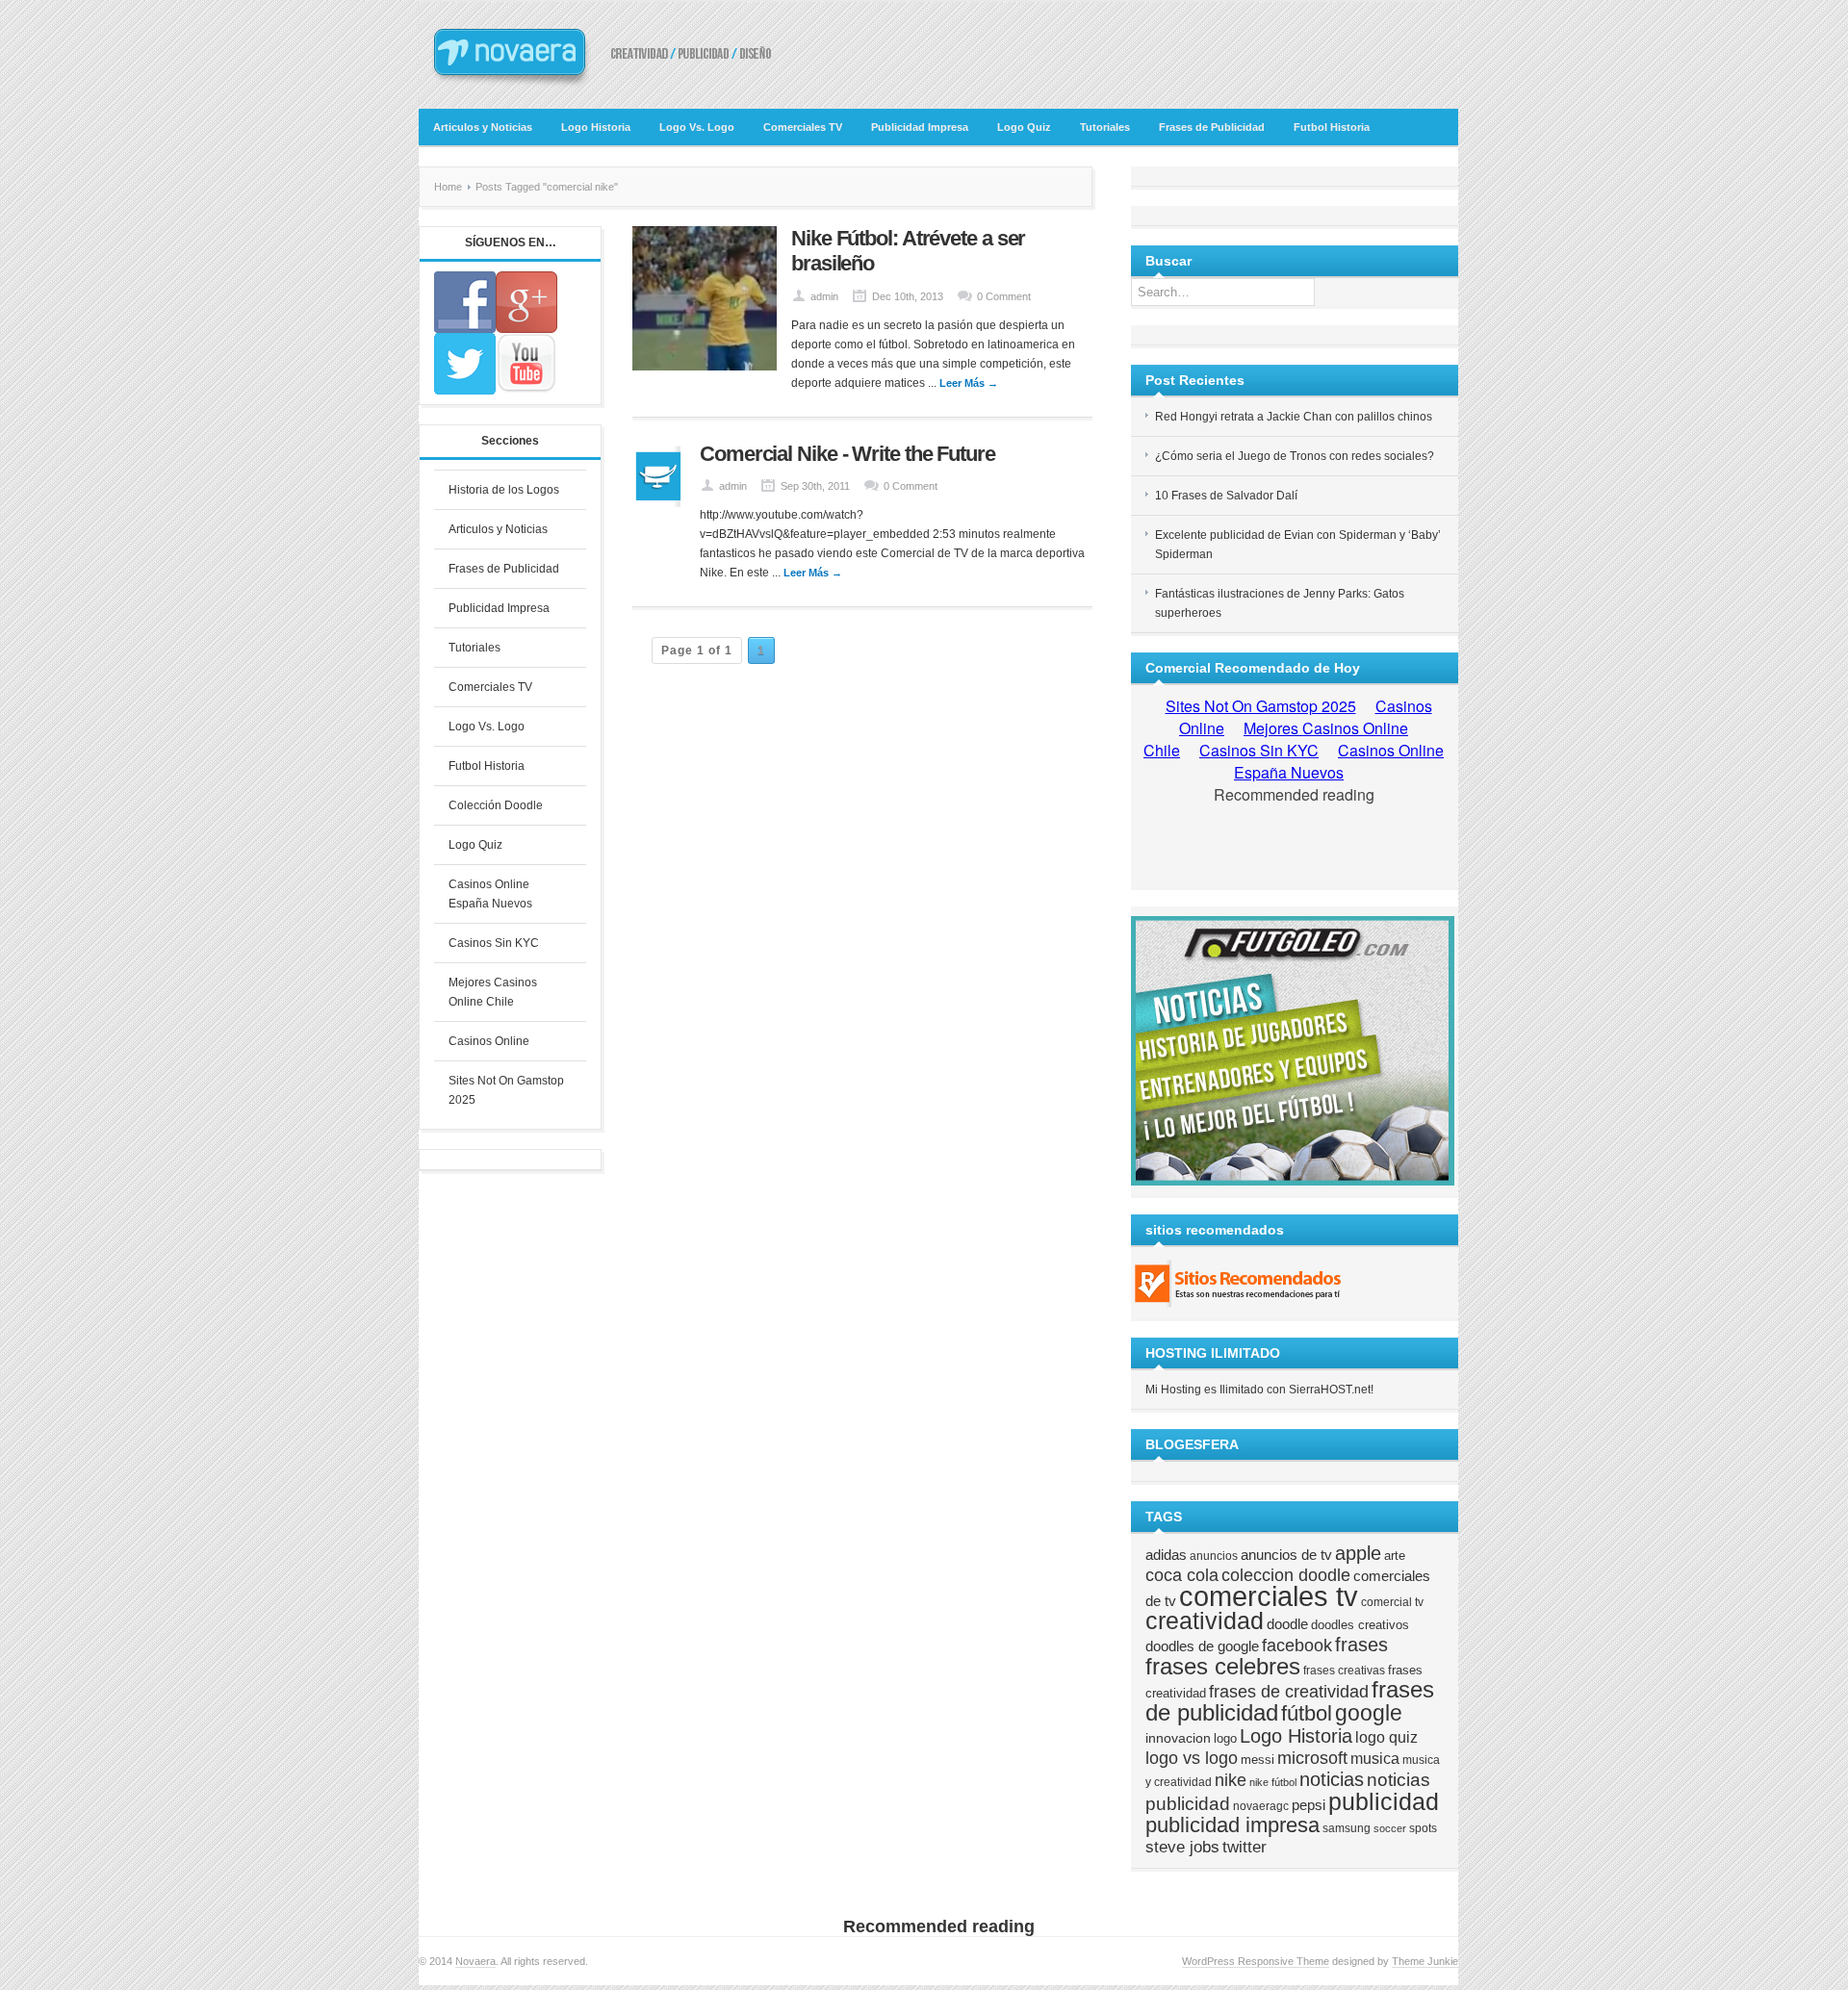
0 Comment (1004, 296)
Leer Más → (969, 383)
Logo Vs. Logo (697, 127)
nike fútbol (1273, 1782)
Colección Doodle (496, 805)
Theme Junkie (1425, 1961)
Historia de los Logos (504, 490)
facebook (1297, 1646)
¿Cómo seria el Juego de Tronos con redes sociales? (1295, 456)
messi (1258, 1760)
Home (448, 187)
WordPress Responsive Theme (1256, 1961)
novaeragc (1261, 1806)
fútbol (1307, 1713)
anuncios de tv (1286, 1555)
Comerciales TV (803, 127)
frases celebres (1223, 1666)
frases (1361, 1645)
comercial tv (1392, 1602)
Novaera (475, 1961)
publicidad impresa (1232, 1825)
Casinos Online (489, 1041)
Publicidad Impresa (920, 127)
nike (1231, 1780)
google (1369, 1713)
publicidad (1384, 1801)
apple (1358, 1553)
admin (824, 296)
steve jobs (1182, 1847)
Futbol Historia (1332, 127)
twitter (1245, 1847)
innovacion (1178, 1738)
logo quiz (1386, 1737)
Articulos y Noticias (483, 127)
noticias (1332, 1779)
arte (1395, 1556)
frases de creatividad (1289, 1692)
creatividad (1205, 1621)
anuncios (1214, 1556)
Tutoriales (1105, 127)
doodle (1287, 1624)
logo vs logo (1192, 1758)
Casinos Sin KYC (494, 943)
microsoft (1312, 1758)
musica (1375, 1758)
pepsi (1309, 1805)
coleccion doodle (1286, 1575)
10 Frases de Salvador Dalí (1226, 496)
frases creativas (1344, 1670)
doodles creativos (1360, 1625)
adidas (1166, 1555)
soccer (1390, 1828)
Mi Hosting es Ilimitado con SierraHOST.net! (1259, 1390)
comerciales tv (1269, 1596)
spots (1423, 1828)
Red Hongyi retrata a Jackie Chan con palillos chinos (1294, 417)
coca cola (1182, 1575)
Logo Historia (596, 127)
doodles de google (1202, 1646)
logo (1225, 1738)
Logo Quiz (1024, 127)
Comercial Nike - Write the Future (847, 454)
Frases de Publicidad (1212, 127)
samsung (1347, 1828)
